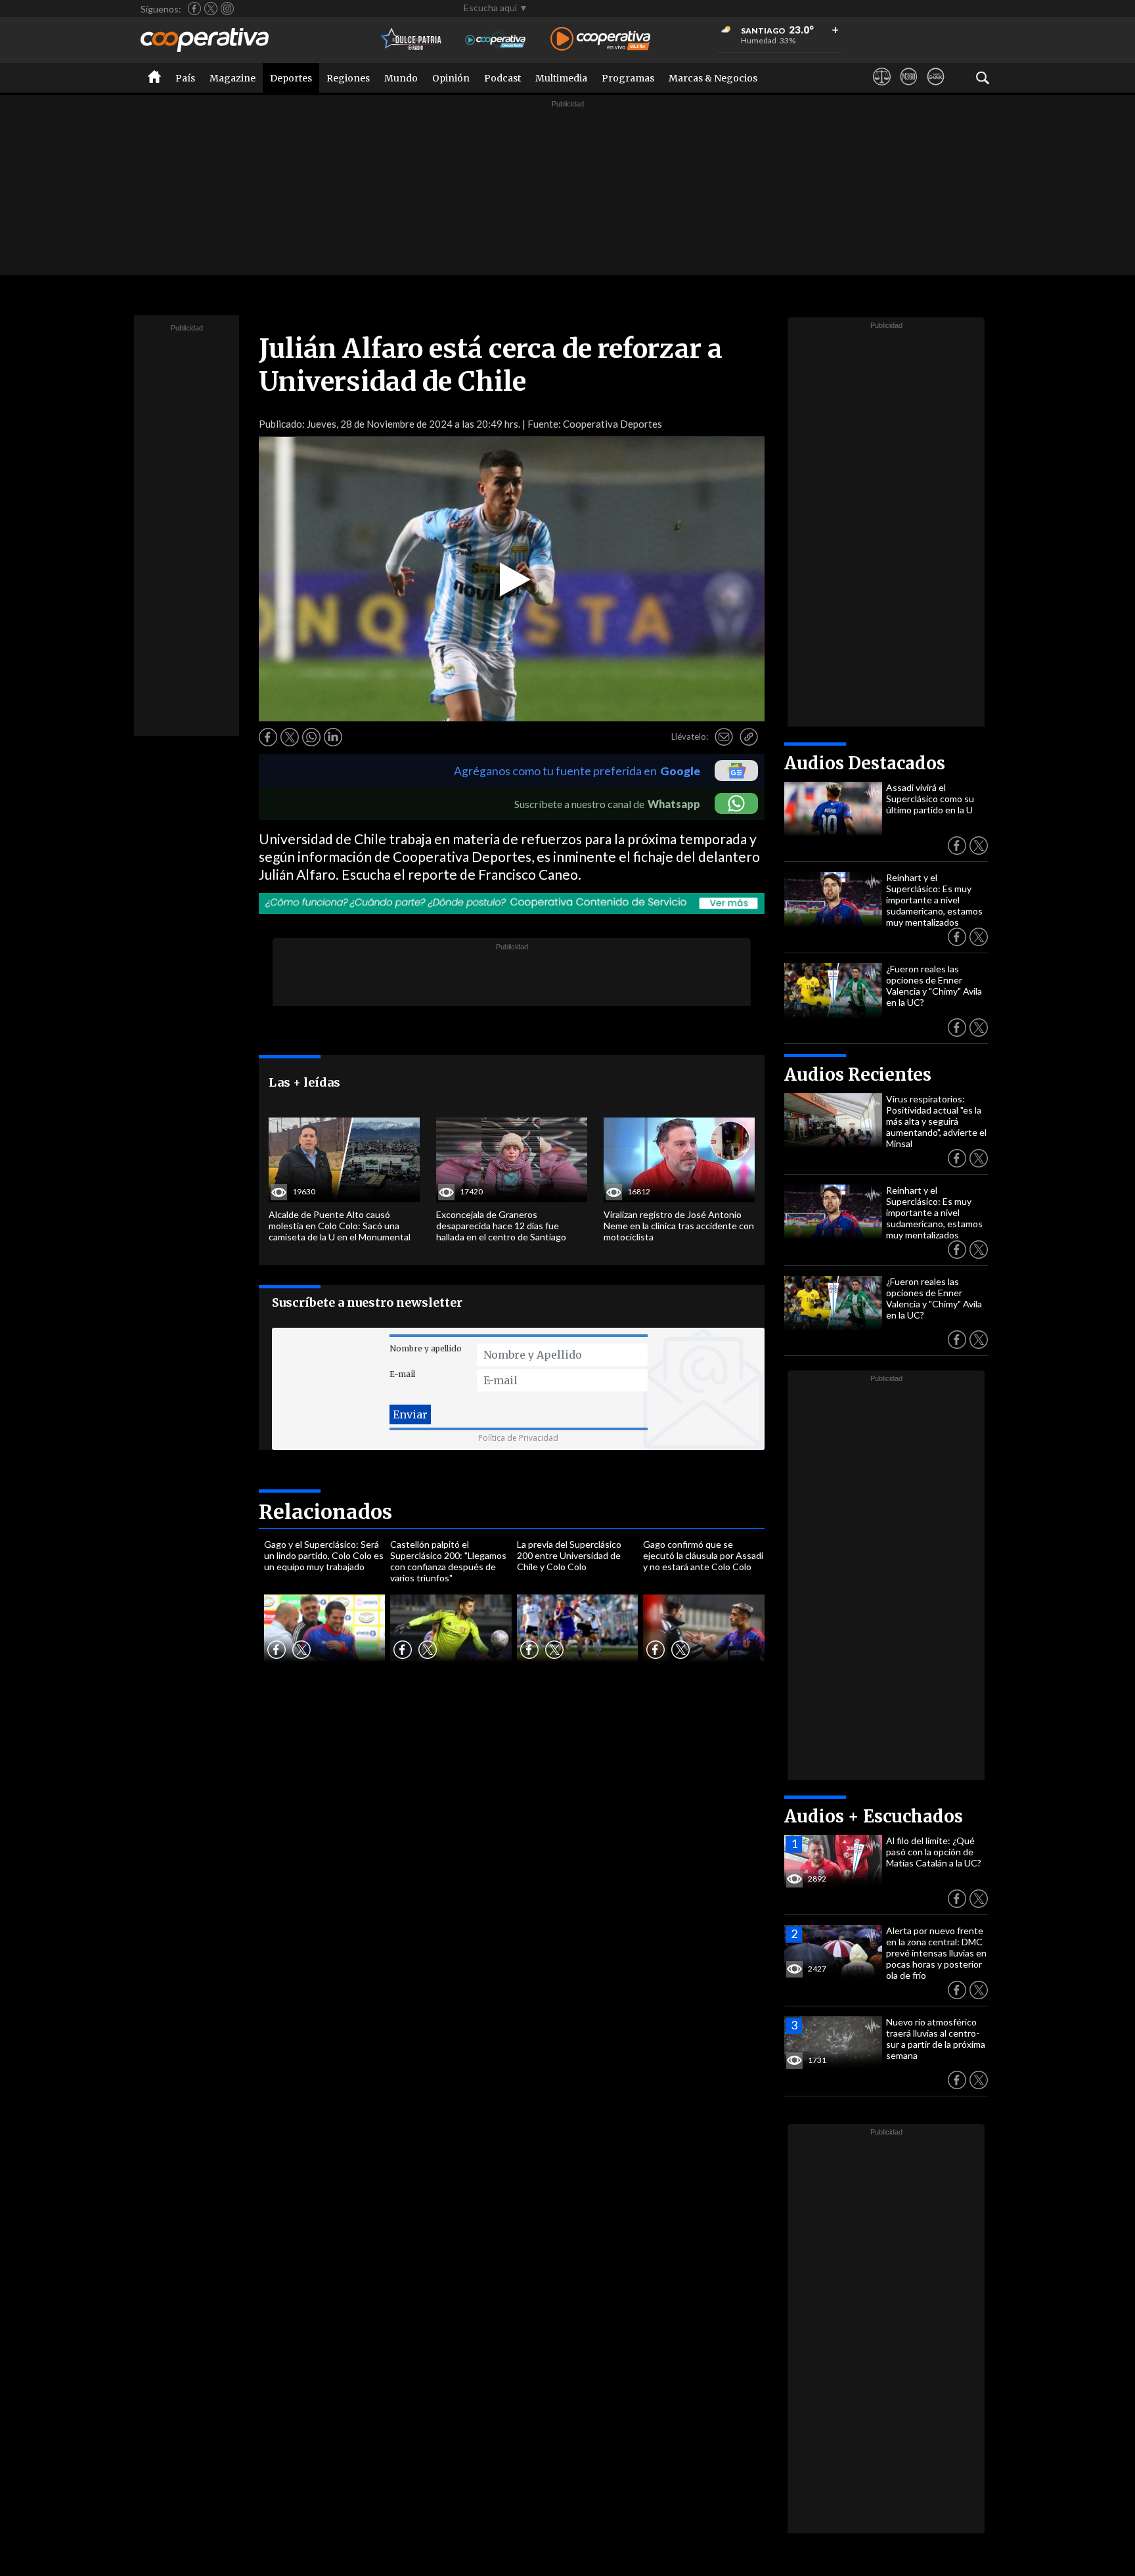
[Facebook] (194, 9)
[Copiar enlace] (749, 737)
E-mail (402, 1374)
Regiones (348, 78)
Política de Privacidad (518, 1438)
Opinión (451, 78)
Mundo (401, 78)
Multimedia (561, 78)
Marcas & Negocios (713, 78)
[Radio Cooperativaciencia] (496, 40)
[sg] (936, 89)
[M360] (909, 89)
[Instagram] (227, 9)
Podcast (502, 78)
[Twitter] (211, 9)
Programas (628, 78)
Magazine (233, 78)
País (185, 78)
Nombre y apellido (426, 1348)
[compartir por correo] (724, 737)
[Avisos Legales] (882, 89)
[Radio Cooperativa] (600, 40)
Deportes (291, 78)
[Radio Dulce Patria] (412, 40)
